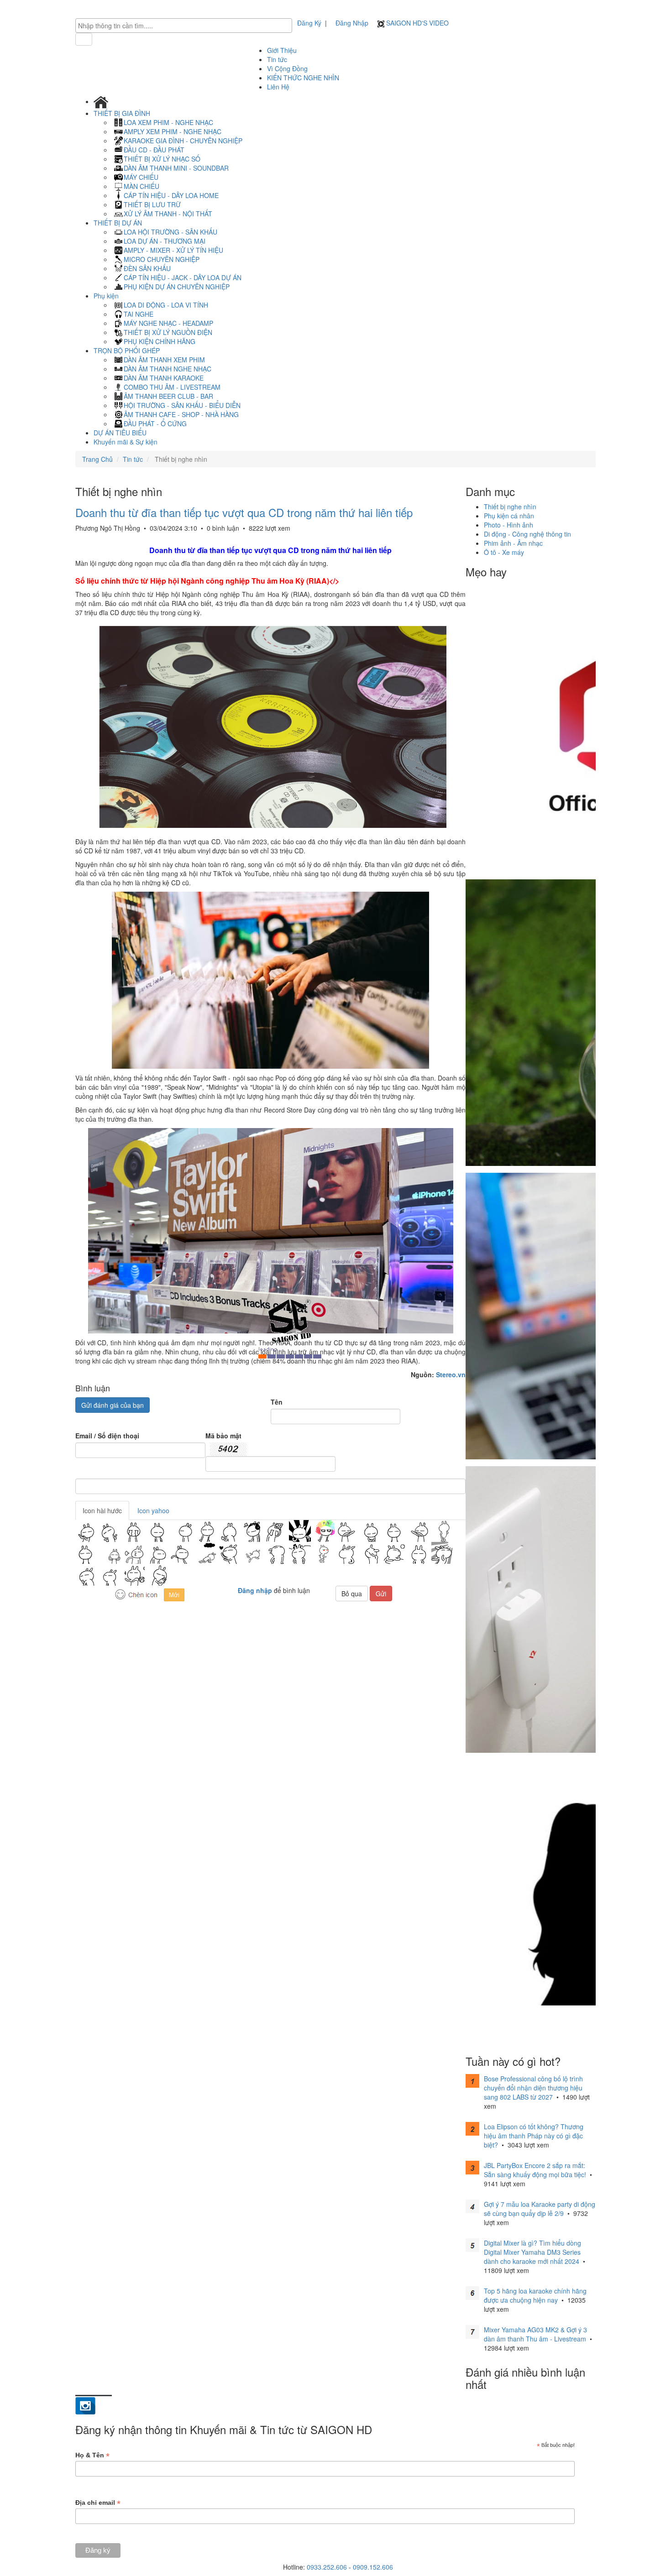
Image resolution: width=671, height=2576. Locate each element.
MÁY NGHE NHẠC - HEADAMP (168, 323)
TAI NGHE (139, 314)
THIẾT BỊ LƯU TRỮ (152, 204)
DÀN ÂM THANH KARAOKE (164, 378)
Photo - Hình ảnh (508, 525)
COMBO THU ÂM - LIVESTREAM (172, 387)
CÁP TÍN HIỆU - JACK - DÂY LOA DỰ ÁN (183, 277)
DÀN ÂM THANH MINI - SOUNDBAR (176, 168)
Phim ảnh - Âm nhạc (513, 543)
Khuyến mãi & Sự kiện (126, 442)
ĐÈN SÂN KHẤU (147, 268)
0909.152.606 (373, 2567)
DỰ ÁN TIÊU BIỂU (120, 433)
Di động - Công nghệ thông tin (527, 534)
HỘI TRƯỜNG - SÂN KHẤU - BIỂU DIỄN (182, 405)
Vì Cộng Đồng (287, 68)
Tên (277, 1402)
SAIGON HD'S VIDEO (417, 23)
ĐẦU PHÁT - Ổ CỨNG (155, 423)
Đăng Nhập (352, 23)
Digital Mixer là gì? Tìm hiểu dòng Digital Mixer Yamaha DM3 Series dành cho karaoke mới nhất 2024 (532, 2252)
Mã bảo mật (223, 1436)
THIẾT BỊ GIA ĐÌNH (123, 113)
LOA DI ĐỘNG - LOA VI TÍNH (166, 305)
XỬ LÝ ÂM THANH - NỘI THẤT (168, 214)
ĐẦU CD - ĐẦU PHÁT (154, 150)
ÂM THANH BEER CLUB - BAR (168, 396)
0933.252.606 (327, 2567)
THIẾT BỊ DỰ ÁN (119, 223)
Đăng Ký (309, 23)
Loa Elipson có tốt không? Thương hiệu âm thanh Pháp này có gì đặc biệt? (534, 2136)
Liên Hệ (278, 87)
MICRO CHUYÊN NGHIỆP (162, 259)
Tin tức (277, 59)
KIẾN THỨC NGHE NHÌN (303, 78)
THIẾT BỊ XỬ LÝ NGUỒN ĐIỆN (168, 332)
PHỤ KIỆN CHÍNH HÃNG (160, 341)
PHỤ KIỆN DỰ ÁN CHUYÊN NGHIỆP (177, 287)
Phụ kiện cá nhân (509, 516)
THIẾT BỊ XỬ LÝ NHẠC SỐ (162, 159)
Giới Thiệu (282, 50)
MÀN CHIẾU (142, 186)
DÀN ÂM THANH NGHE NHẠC (168, 369)
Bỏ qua (352, 1594)
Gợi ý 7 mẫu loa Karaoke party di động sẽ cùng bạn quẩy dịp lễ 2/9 (540, 2209)
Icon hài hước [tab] (102, 1510)
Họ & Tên (92, 2455)
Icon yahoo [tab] (153, 1510)
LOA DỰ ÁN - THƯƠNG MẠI (165, 241)
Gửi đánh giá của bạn (113, 1405)
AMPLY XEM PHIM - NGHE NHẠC (173, 131)
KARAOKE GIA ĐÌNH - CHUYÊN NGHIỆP (183, 141)
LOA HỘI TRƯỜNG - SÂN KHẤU (170, 232)
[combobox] (184, 26)
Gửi (381, 1594)
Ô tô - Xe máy (504, 552)
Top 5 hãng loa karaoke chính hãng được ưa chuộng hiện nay (535, 2295)
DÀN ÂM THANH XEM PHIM (164, 360)
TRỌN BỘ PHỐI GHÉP (128, 350)
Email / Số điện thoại (107, 1436)
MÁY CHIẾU (141, 177)
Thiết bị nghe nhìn (510, 507)
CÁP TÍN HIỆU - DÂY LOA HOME (171, 195)
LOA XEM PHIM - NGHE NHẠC (168, 122)
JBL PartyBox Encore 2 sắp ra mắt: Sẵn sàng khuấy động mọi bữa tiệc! (535, 2170)
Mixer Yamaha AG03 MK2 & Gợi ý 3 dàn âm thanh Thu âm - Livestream (535, 2334)
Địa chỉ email (98, 2503)
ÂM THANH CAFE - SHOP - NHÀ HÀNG (181, 414)
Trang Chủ (97, 459)
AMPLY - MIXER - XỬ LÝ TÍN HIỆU (173, 250)
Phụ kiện (107, 296)
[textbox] (186, 26)
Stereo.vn (451, 1374)
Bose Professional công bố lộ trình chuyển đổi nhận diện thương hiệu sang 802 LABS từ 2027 (533, 2088)
